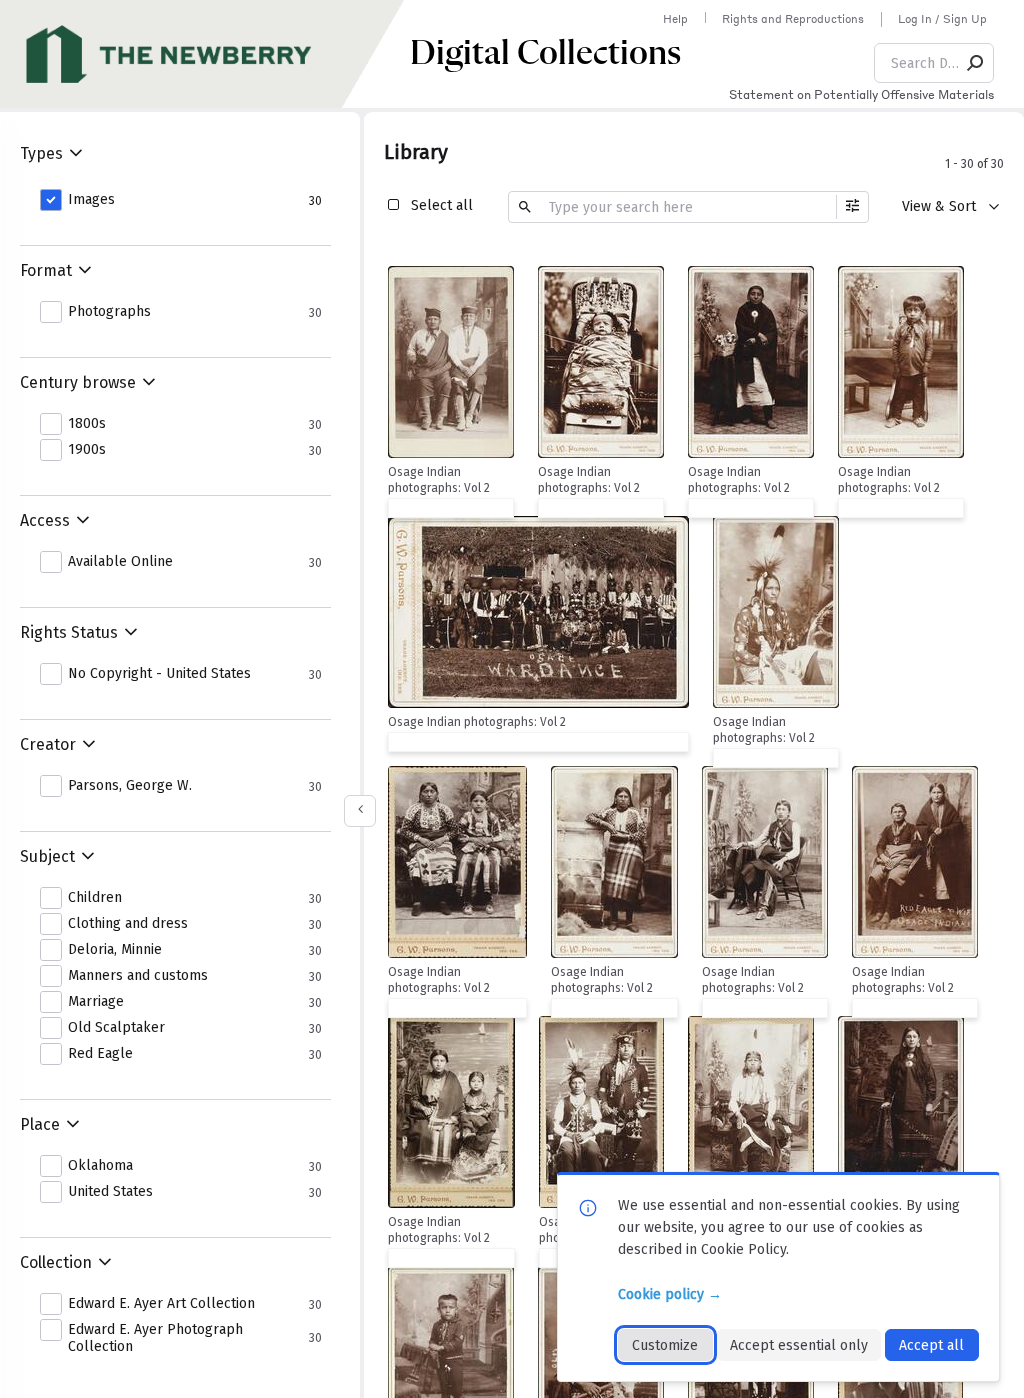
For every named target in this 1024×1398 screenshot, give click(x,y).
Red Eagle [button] (100, 1054)
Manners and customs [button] (138, 976)
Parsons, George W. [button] (130, 786)
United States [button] (110, 1192)
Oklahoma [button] (100, 1166)
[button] (976, 63)
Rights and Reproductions (793, 19)
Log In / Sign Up (942, 19)
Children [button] (95, 898)
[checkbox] (494, 284)
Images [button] (91, 200)
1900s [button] (87, 450)
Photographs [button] (109, 312)
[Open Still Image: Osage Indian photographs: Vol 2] (451, 362)
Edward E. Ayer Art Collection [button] (161, 1304)
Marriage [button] (96, 1002)
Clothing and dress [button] (128, 924)
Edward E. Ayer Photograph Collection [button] (155, 1338)
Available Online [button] (120, 562)
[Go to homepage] (205, 54)
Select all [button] (442, 205)
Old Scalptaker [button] (116, 1028)
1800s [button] (87, 424)
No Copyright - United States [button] (159, 674)
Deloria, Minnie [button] (115, 950)
